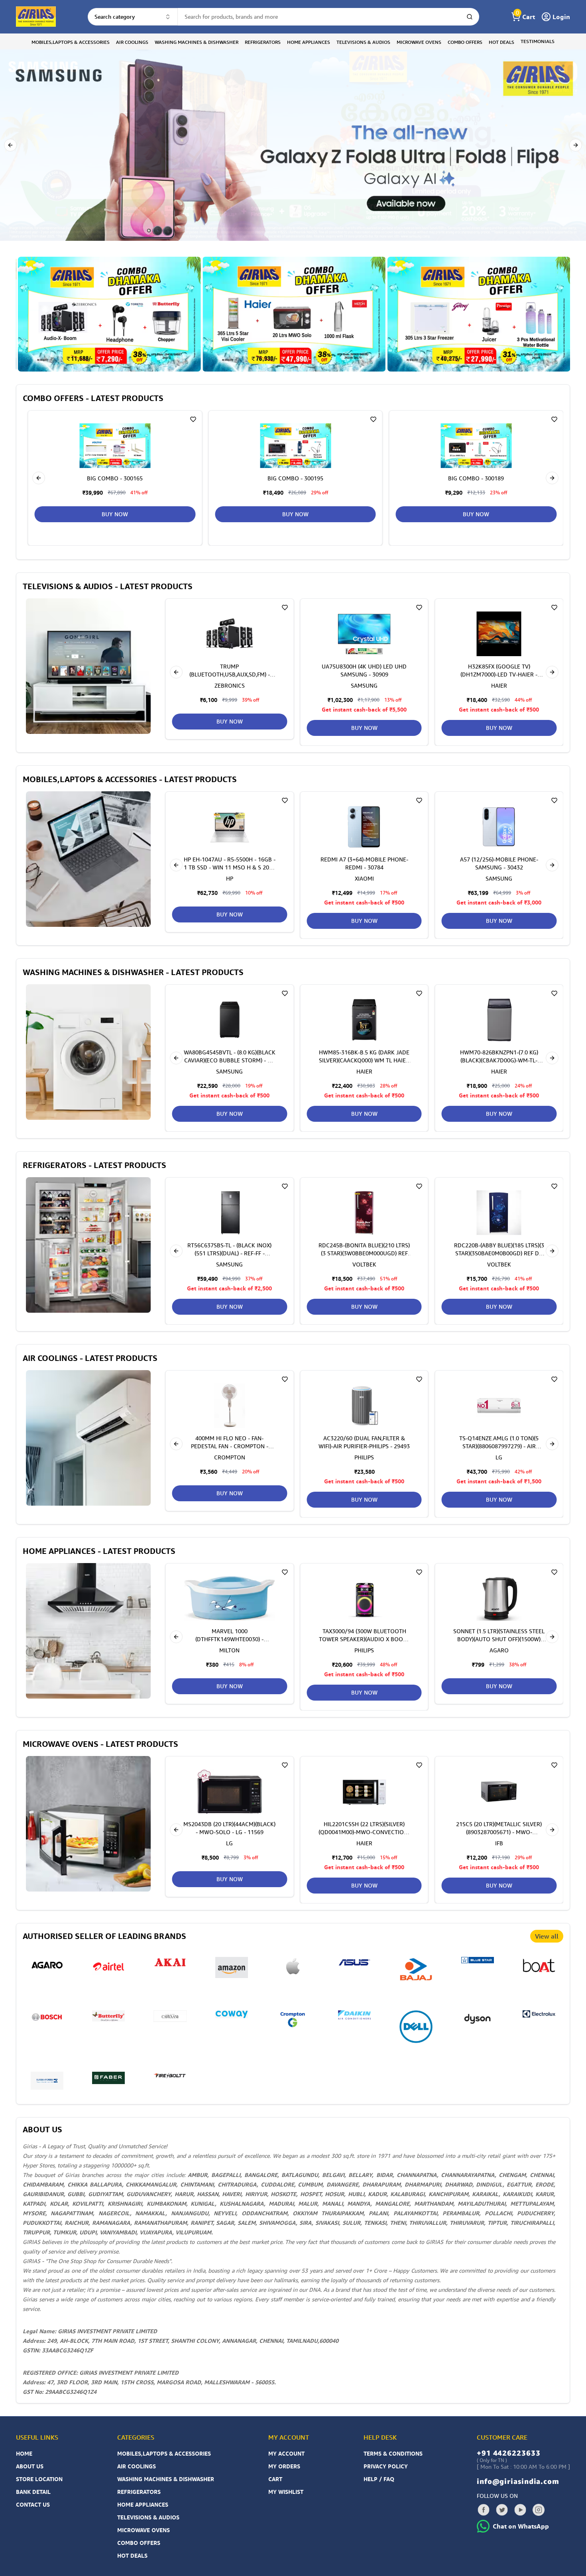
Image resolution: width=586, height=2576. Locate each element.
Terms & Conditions (393, 2453)
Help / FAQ (379, 2479)
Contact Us (33, 2504)
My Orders (284, 2466)
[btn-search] (470, 17)
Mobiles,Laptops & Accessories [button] (71, 42)
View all (547, 1936)
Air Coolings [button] (132, 42)
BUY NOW (295, 514)
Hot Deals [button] (501, 42)
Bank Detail (33, 2492)
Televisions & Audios (148, 2517)
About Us (30, 2466)
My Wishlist (286, 2492)
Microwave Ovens (144, 2530)
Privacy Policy (386, 2466)
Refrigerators (139, 2492)
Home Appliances (143, 2504)
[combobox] (133, 17)
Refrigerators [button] (263, 42)
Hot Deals (132, 2555)
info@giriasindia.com (518, 2481)
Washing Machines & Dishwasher (166, 2479)
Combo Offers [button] (465, 42)
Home (24, 2453)
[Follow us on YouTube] (520, 2510)
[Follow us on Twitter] (502, 2510)
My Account (286, 2453)
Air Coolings (137, 2466)
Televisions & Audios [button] (363, 42)
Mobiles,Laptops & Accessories (164, 2453)
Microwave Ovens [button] (419, 42)
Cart (275, 2479)
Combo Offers (139, 2543)
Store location (39, 2479)
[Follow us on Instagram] (539, 2510)
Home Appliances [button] (309, 42)
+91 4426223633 (509, 2453)
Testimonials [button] (538, 41)
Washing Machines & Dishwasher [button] (197, 42)
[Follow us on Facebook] (484, 2510)
